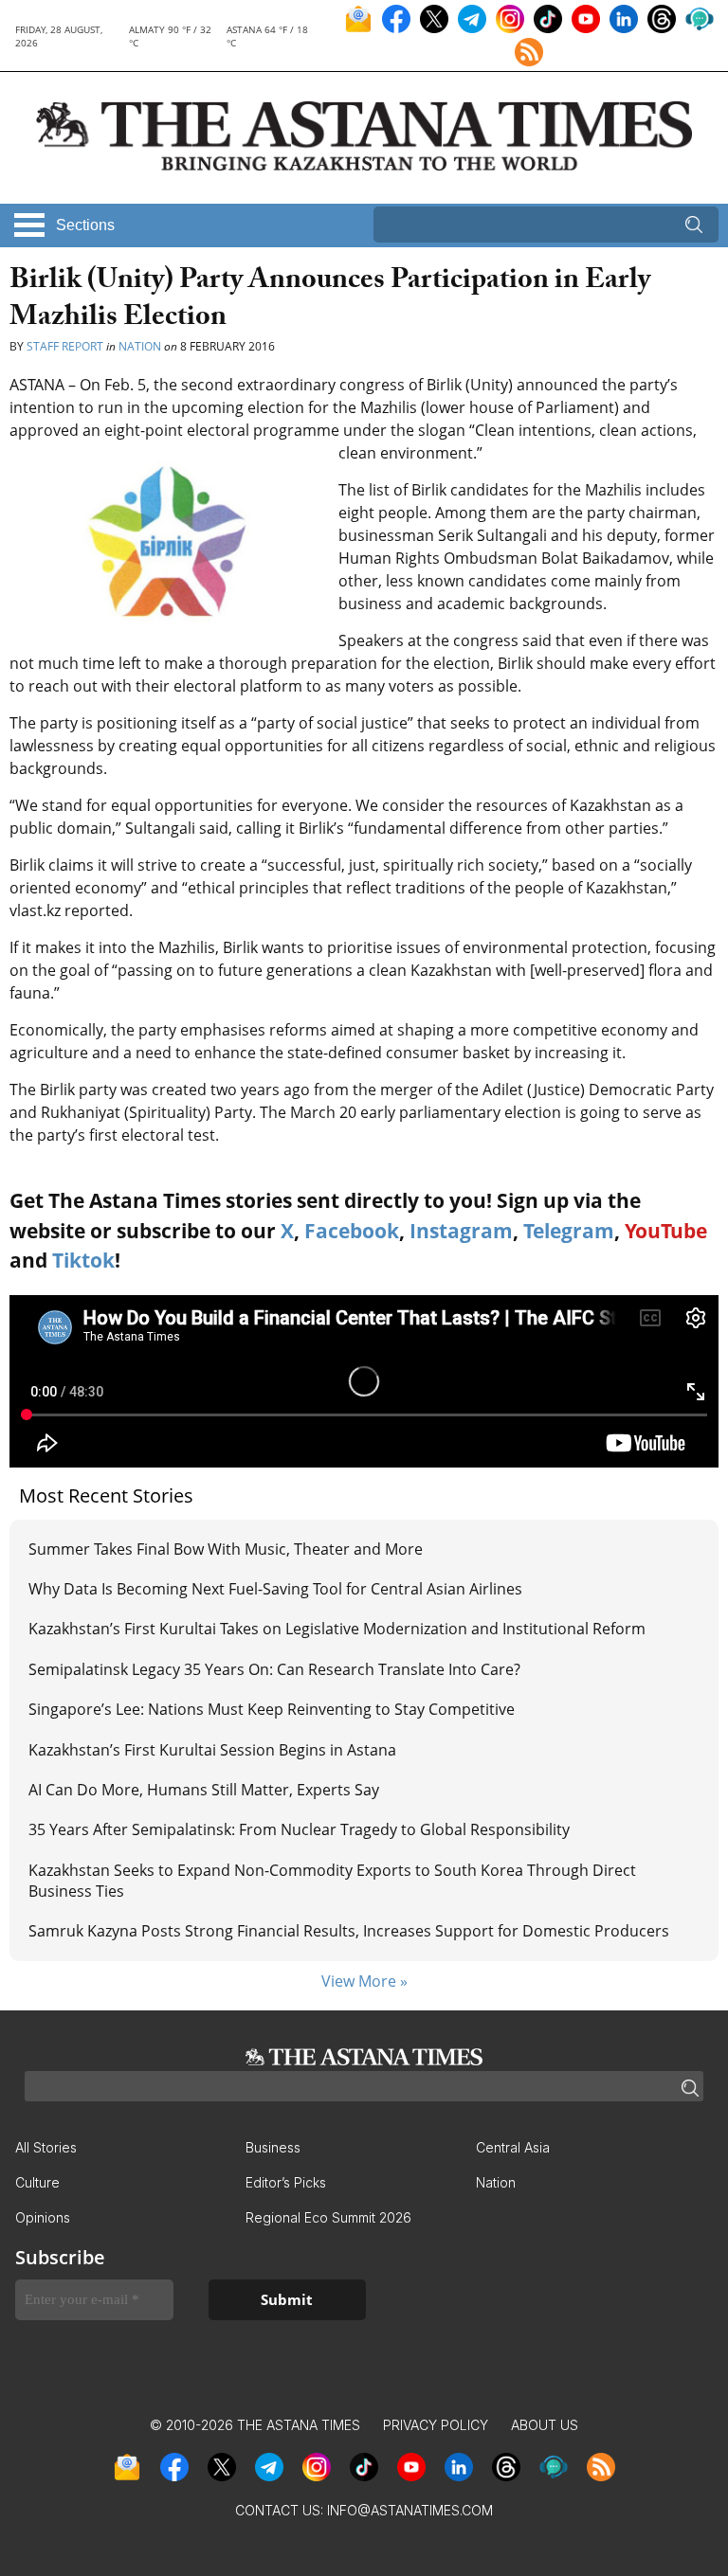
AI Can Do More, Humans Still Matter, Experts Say (204, 1790)
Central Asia (513, 2147)
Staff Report (65, 346)
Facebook (352, 1231)
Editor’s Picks (286, 2182)
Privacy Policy (436, 2425)
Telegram (569, 1231)
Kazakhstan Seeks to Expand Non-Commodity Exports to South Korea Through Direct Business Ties (332, 1881)
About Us (545, 2425)
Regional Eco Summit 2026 (328, 2217)
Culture (37, 2182)
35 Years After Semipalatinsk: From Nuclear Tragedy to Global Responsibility (299, 1829)
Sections (85, 225)
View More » (364, 1981)
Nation (140, 346)
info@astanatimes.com (410, 2510)
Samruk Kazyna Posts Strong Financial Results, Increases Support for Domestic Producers (349, 1931)
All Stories (46, 2147)
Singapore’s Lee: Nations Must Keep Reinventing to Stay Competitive (272, 1709)
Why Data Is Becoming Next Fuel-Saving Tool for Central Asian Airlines (275, 1589)
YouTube (666, 1231)
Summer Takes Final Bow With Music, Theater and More (226, 1549)
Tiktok (83, 1260)
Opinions (43, 2217)
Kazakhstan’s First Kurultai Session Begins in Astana (212, 1750)
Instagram (461, 1231)
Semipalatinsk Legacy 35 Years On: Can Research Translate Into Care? (274, 1669)
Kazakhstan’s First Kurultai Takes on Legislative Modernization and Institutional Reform (337, 1629)
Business (273, 2147)
